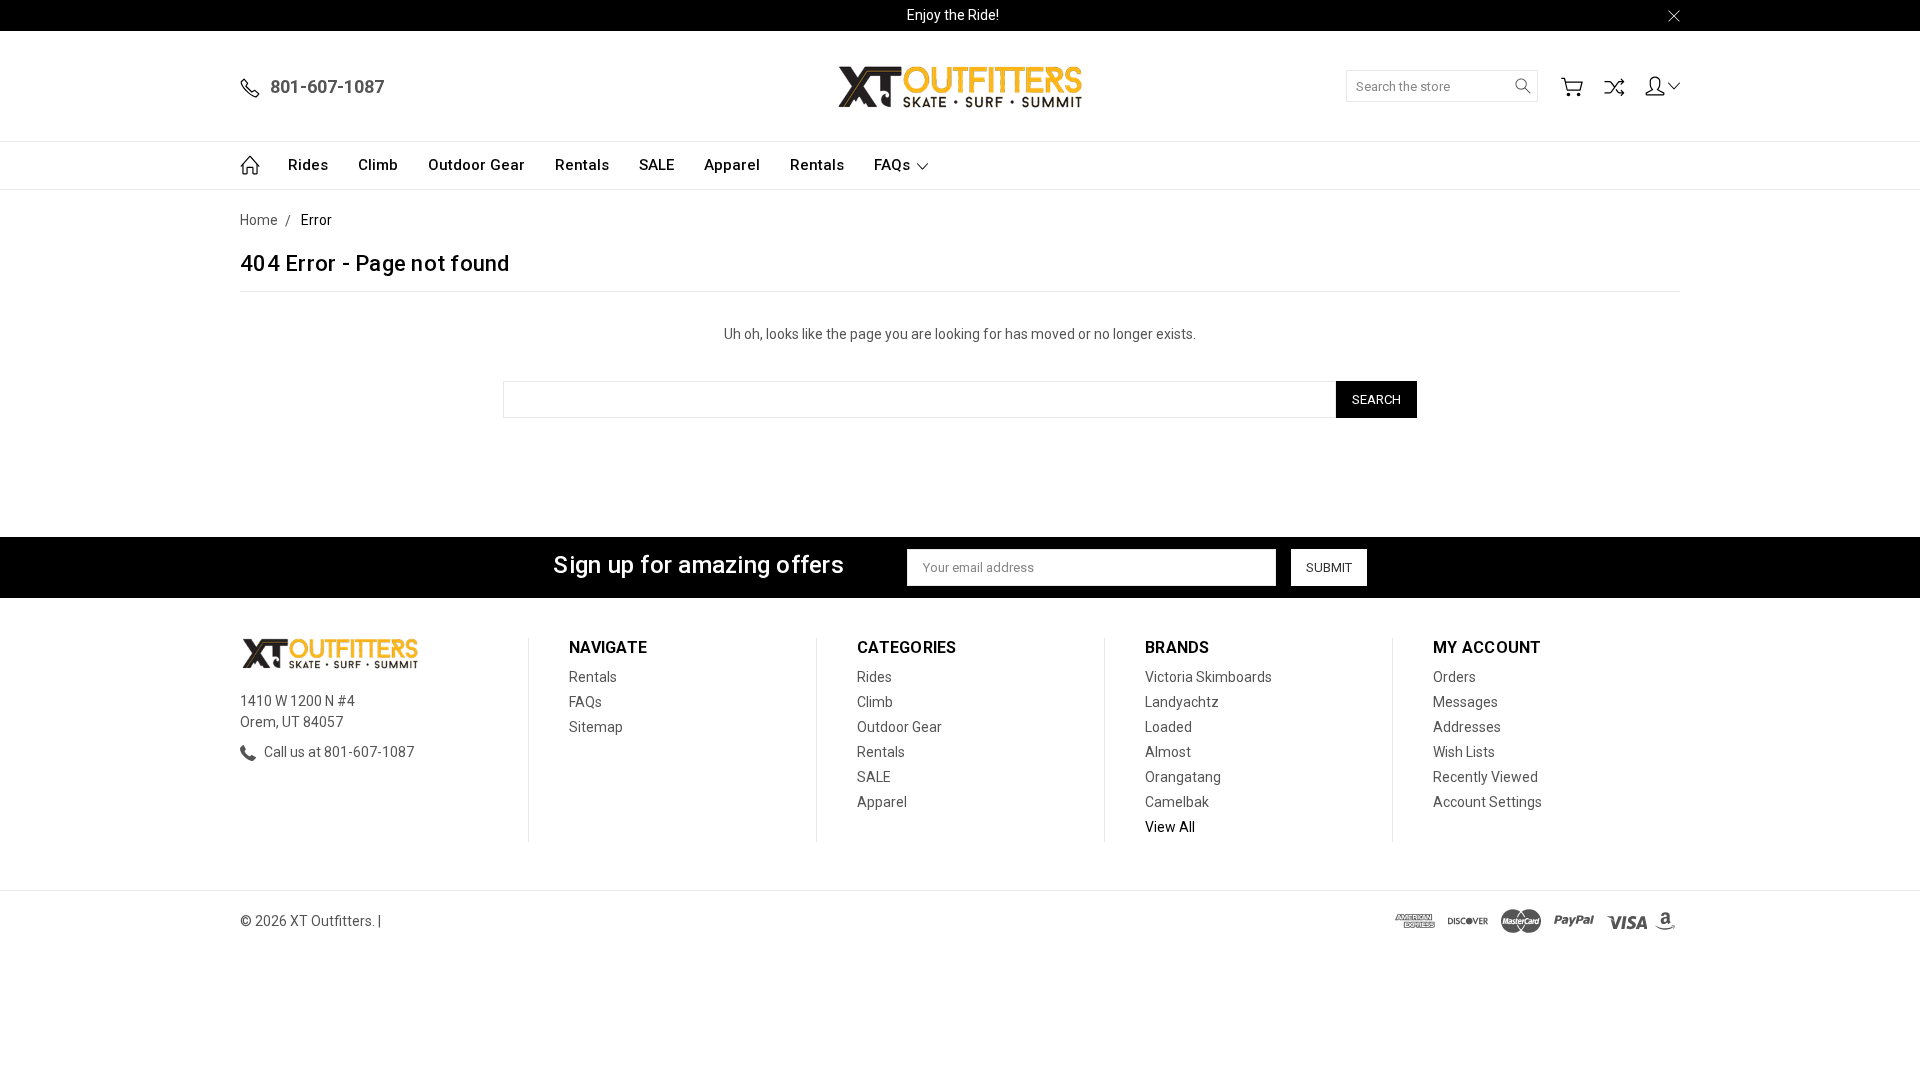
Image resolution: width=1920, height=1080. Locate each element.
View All (1170, 827)
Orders (1454, 677)
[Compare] (1614, 87)
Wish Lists (1464, 752)
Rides (308, 165)
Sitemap (596, 727)
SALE (656, 165)
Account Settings (1487, 802)
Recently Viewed (1485, 777)
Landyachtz (1182, 702)
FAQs (894, 165)
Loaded (1168, 727)
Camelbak (1177, 802)
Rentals (582, 165)
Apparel (732, 165)
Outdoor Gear (476, 165)
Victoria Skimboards (1208, 677)
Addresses (1467, 727)
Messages (1465, 702)
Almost (1168, 752)
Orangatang (1183, 777)
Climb (378, 165)
